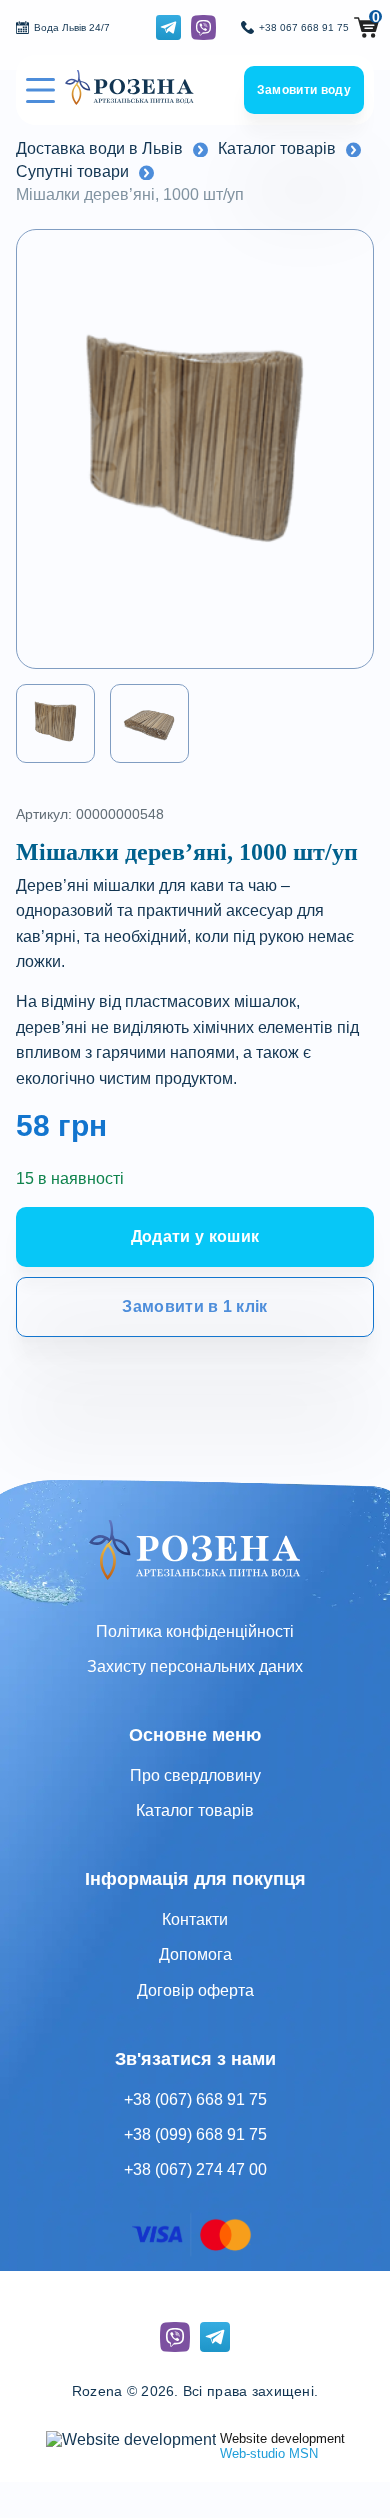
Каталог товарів (277, 148)
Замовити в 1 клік (194, 1306)
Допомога (195, 1954)
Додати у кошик (195, 1236)
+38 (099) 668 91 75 (195, 2134)
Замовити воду (304, 90)
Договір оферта (195, 1990)
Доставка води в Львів (99, 148)
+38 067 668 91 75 (304, 27)
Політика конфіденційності (195, 1631)
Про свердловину (195, 1775)
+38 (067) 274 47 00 (195, 2169)
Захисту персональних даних (195, 1666)
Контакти (195, 1919)
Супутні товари (72, 171)
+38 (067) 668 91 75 (195, 2099)
